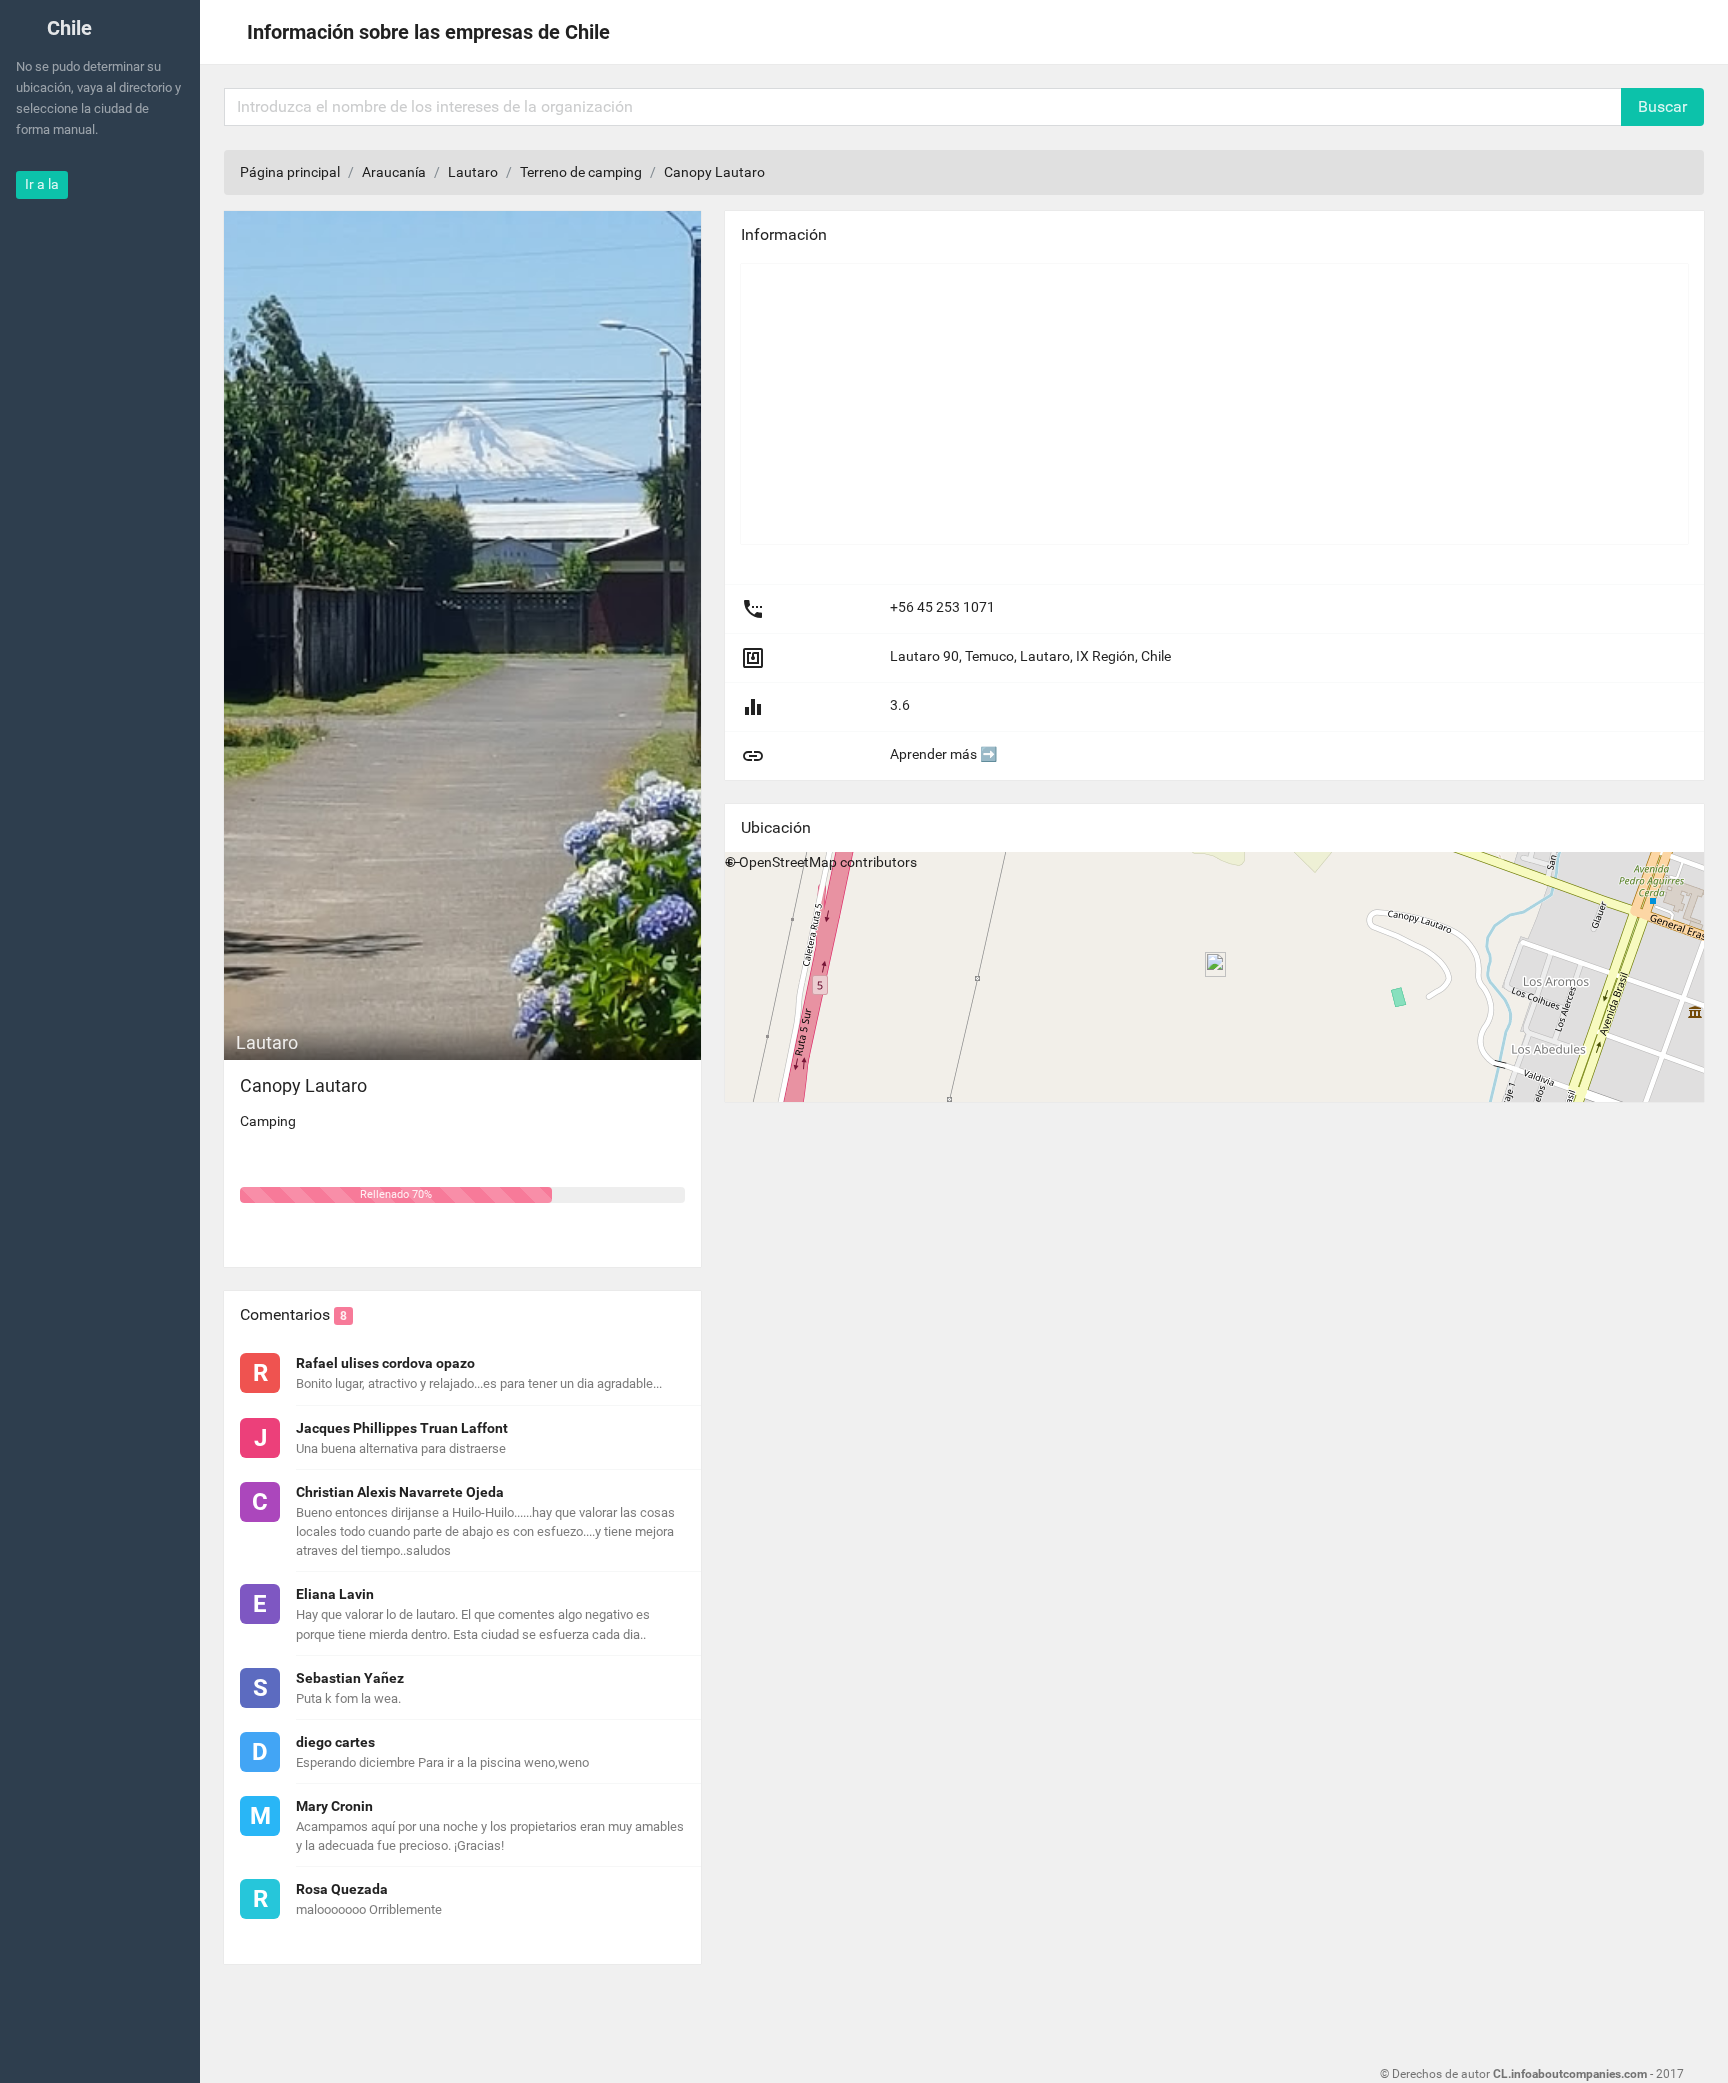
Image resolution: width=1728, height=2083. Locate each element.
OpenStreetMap (788, 862)
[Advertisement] (1214, 404)
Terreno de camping (581, 172)
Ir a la (42, 184)
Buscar (1662, 106)
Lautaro (473, 172)
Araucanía (394, 172)
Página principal (290, 172)
